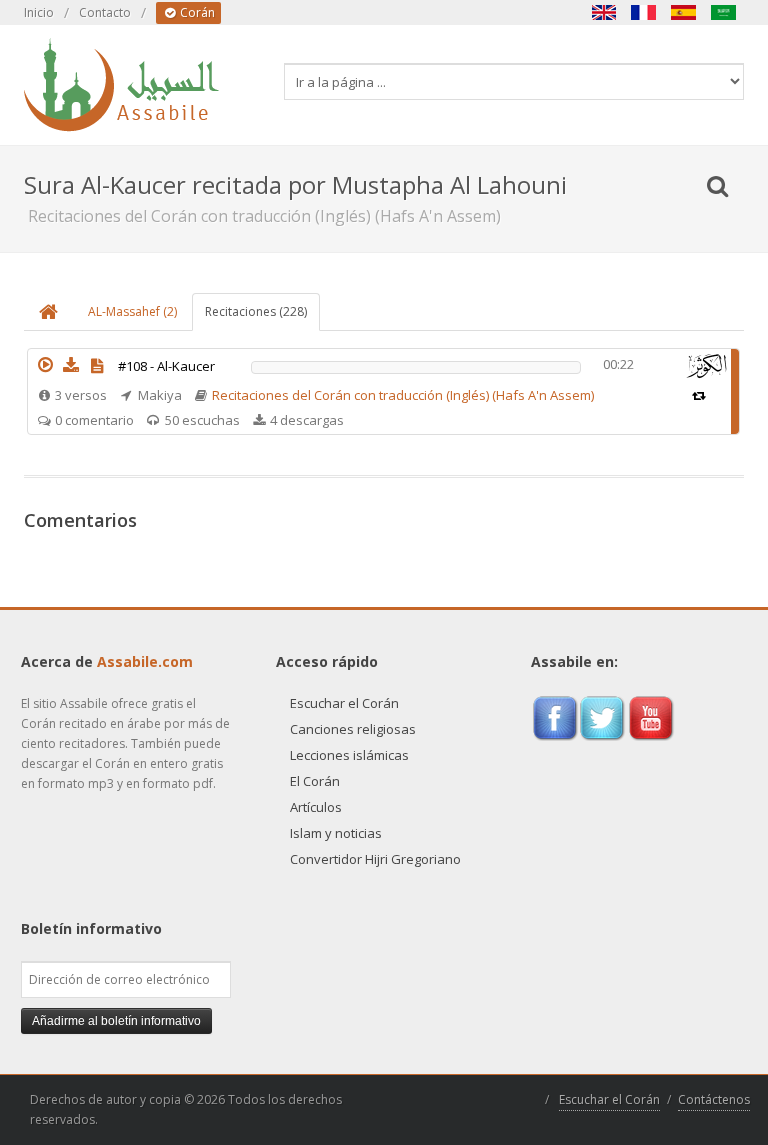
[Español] (684, 12)
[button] (45, 365)
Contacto (105, 12)
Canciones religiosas (353, 729)
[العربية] (724, 12)
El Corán (315, 781)
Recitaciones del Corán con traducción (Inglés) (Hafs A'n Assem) (403, 395)
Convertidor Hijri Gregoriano (375, 859)
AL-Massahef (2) (132, 311)
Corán (196, 12)
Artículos (316, 807)
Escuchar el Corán (344, 703)
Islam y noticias (336, 833)
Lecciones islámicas (349, 755)
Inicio (39, 12)
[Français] (644, 12)
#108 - (166, 366)
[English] (604, 12)
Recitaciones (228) (256, 311)
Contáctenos (714, 1099)
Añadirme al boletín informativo (116, 1021)
